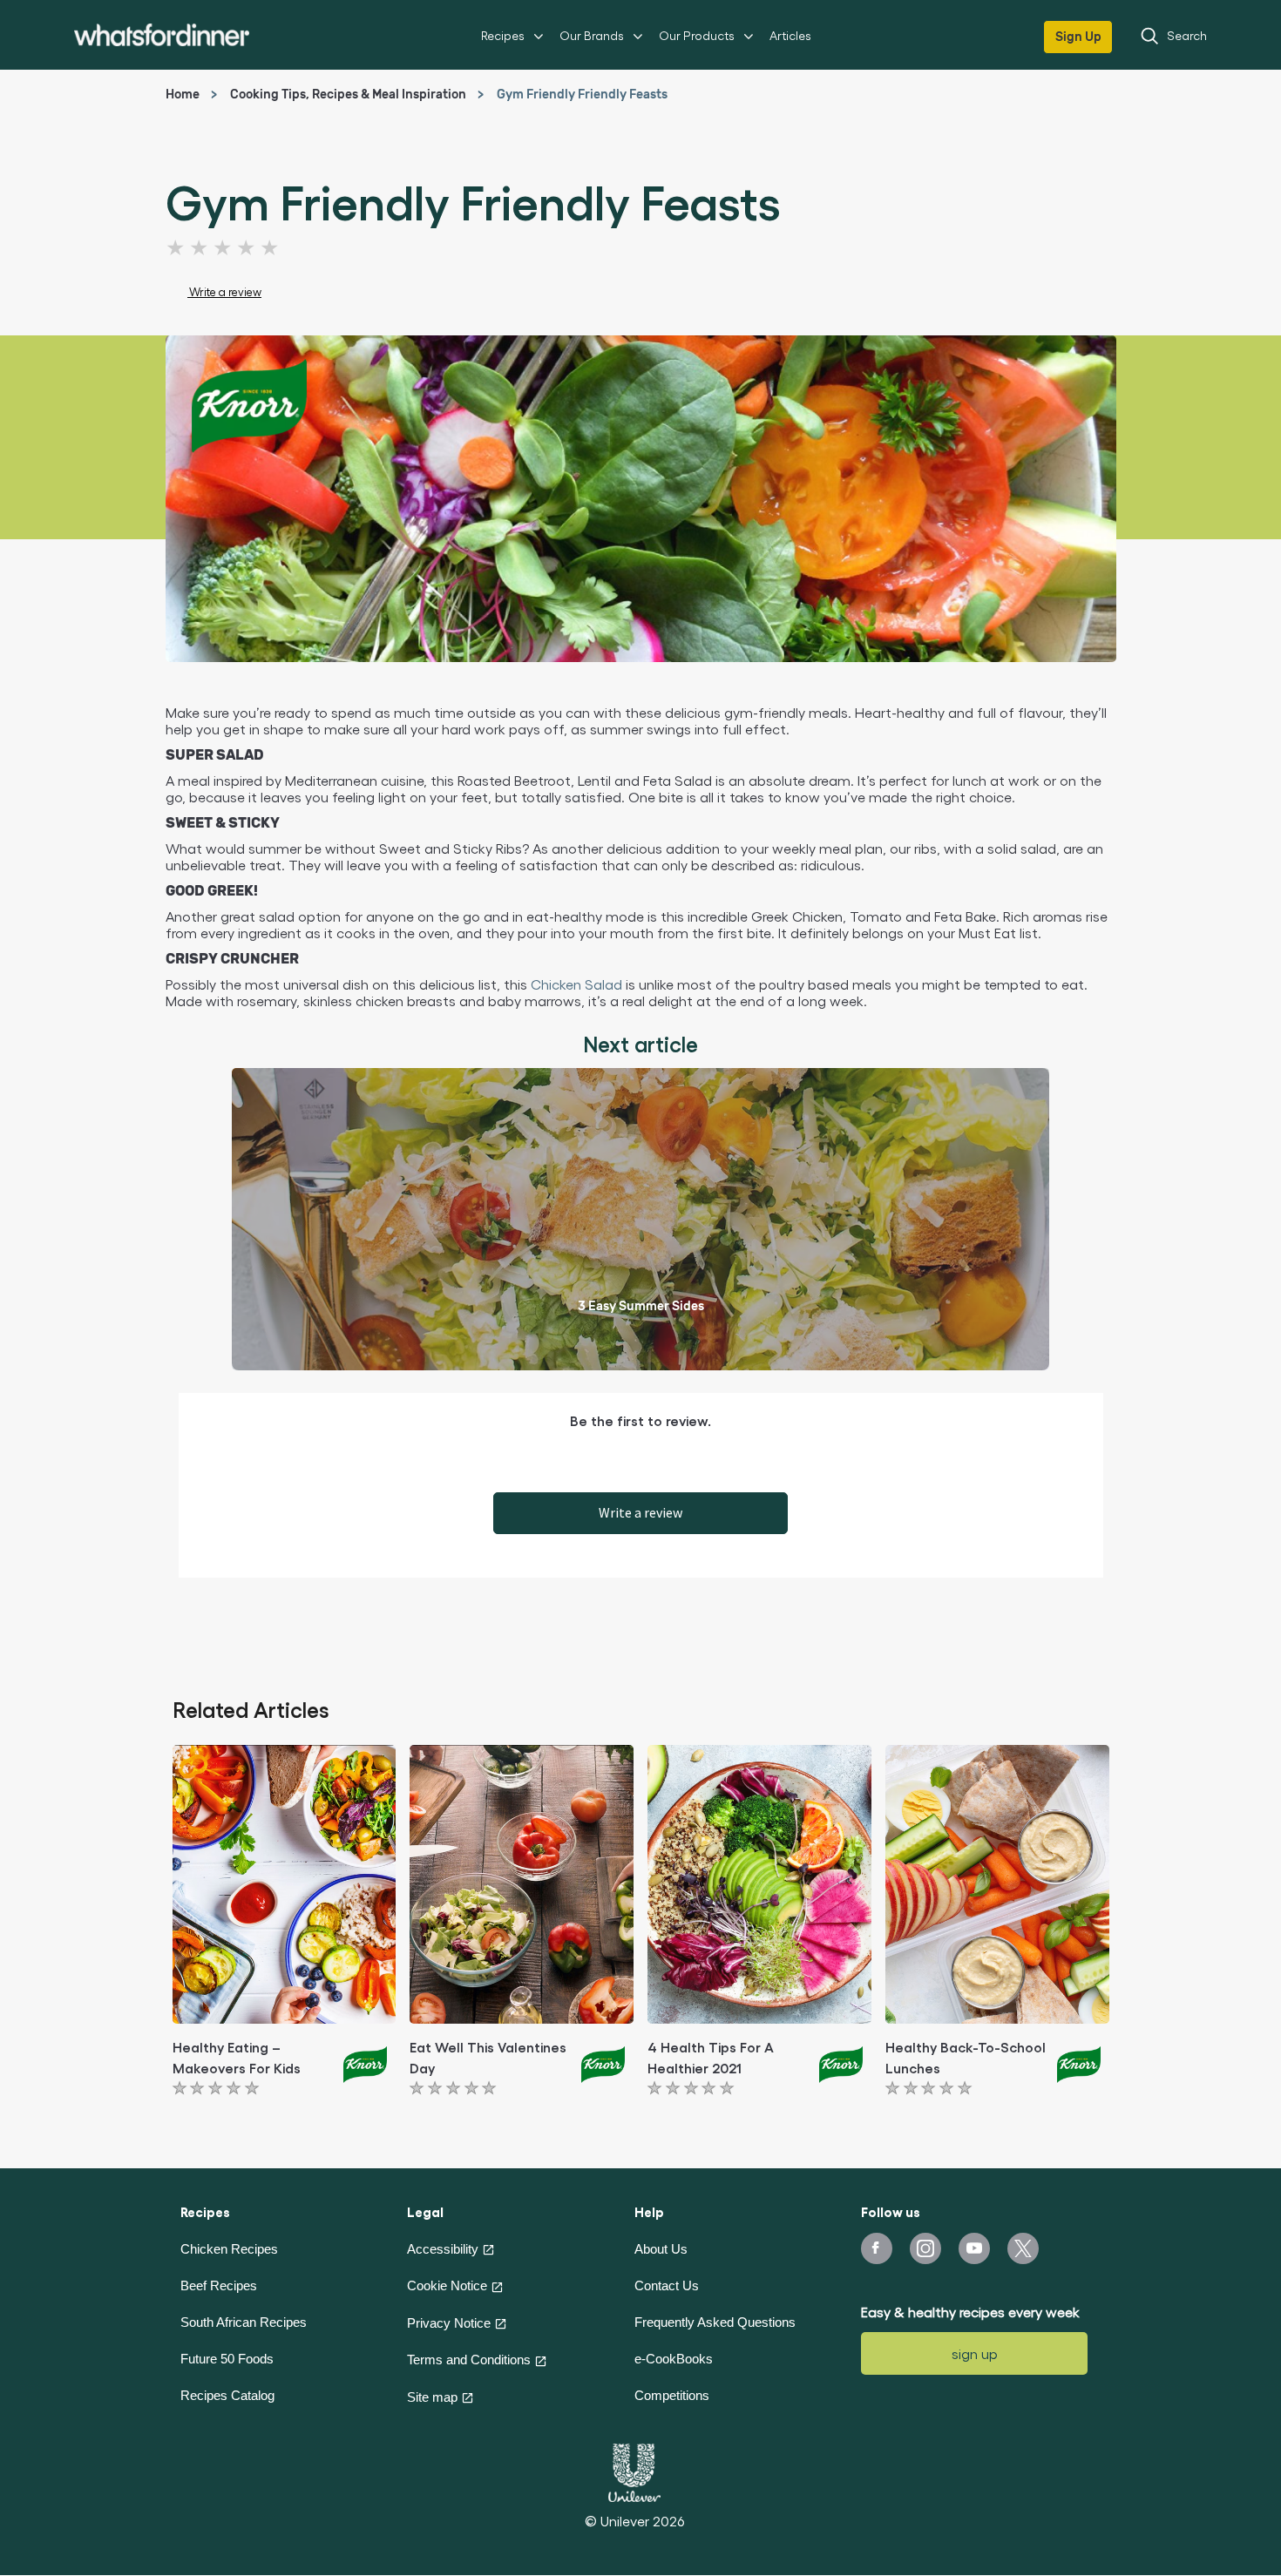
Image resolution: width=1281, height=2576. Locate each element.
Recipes (503, 35)
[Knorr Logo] (365, 2062)
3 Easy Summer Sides (641, 1306)
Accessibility (443, 2249)
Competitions (672, 2395)
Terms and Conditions (469, 2360)
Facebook (877, 2248)
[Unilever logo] (634, 2471)
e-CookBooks (674, 2359)
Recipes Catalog (227, 2395)
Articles (790, 35)
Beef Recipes (219, 2285)
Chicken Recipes (229, 2249)
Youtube (974, 2248)
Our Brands (592, 35)
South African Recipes (244, 2322)
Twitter (1023, 2248)
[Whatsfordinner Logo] (162, 34)
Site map (432, 2397)
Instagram (925, 2248)
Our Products (697, 35)
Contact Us (667, 2285)
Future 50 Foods (227, 2359)
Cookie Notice (447, 2285)
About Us (661, 2249)
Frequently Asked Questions (715, 2322)
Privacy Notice (449, 2323)
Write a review (640, 1512)
